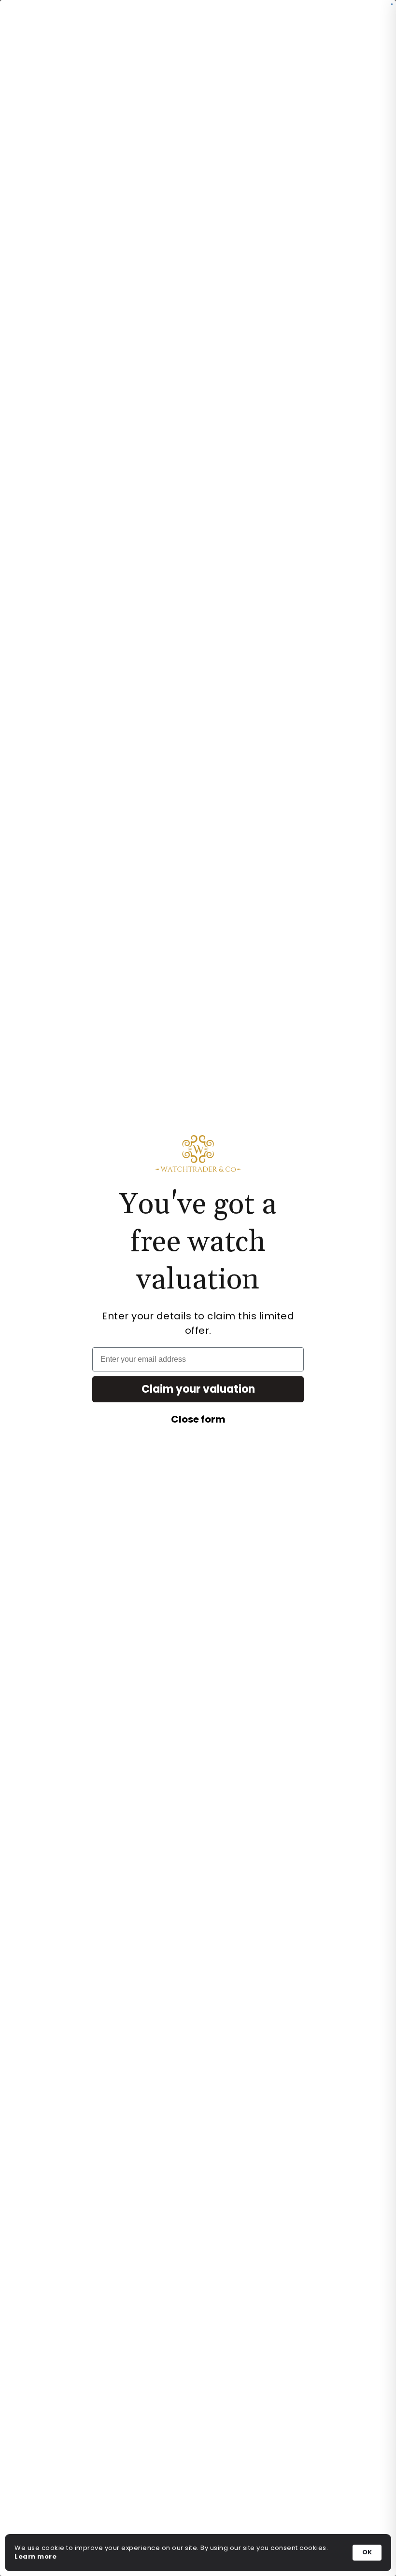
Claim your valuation (198, 1389)
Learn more (35, 2557)
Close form (198, 1419)
